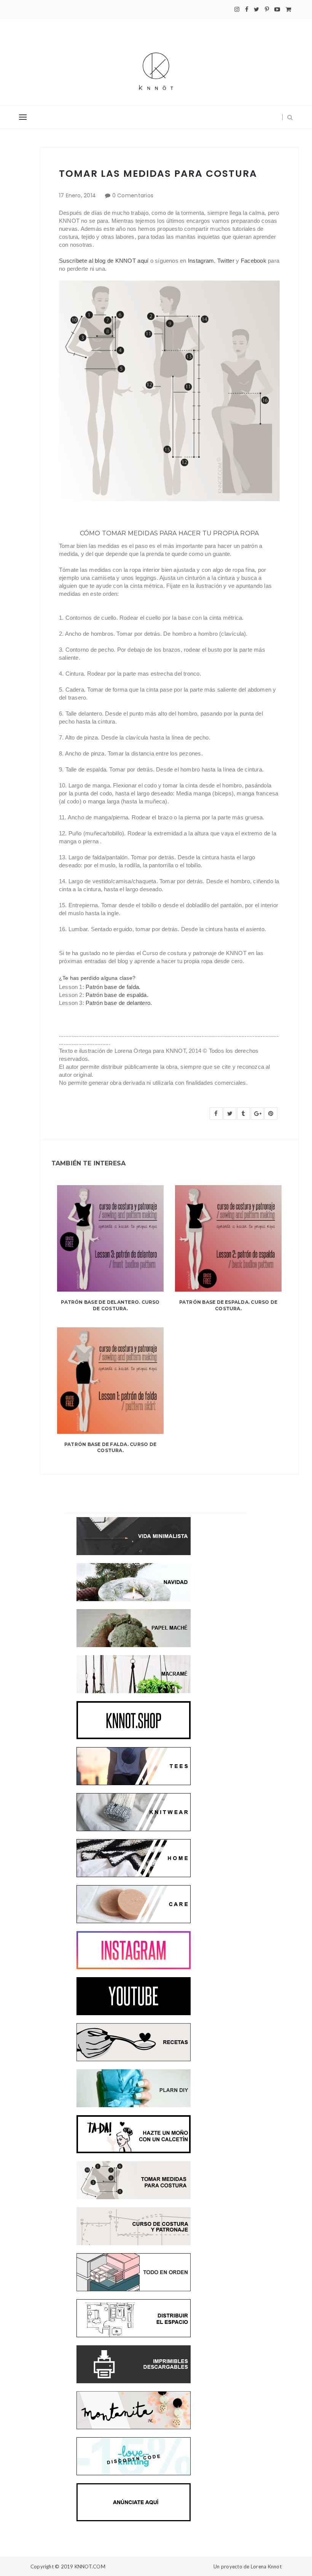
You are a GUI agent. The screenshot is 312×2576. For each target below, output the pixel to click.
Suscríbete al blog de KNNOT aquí (104, 261)
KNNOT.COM (90, 2566)
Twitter (226, 261)
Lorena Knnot (266, 2566)
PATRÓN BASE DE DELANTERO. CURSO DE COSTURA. (110, 1305)
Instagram (201, 261)
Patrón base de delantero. (119, 1003)
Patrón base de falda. (113, 987)
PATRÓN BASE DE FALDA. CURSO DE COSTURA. (110, 1448)
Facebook (254, 261)
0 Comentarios (133, 195)
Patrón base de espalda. (117, 995)
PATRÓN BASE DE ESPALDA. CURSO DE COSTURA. (228, 1305)
